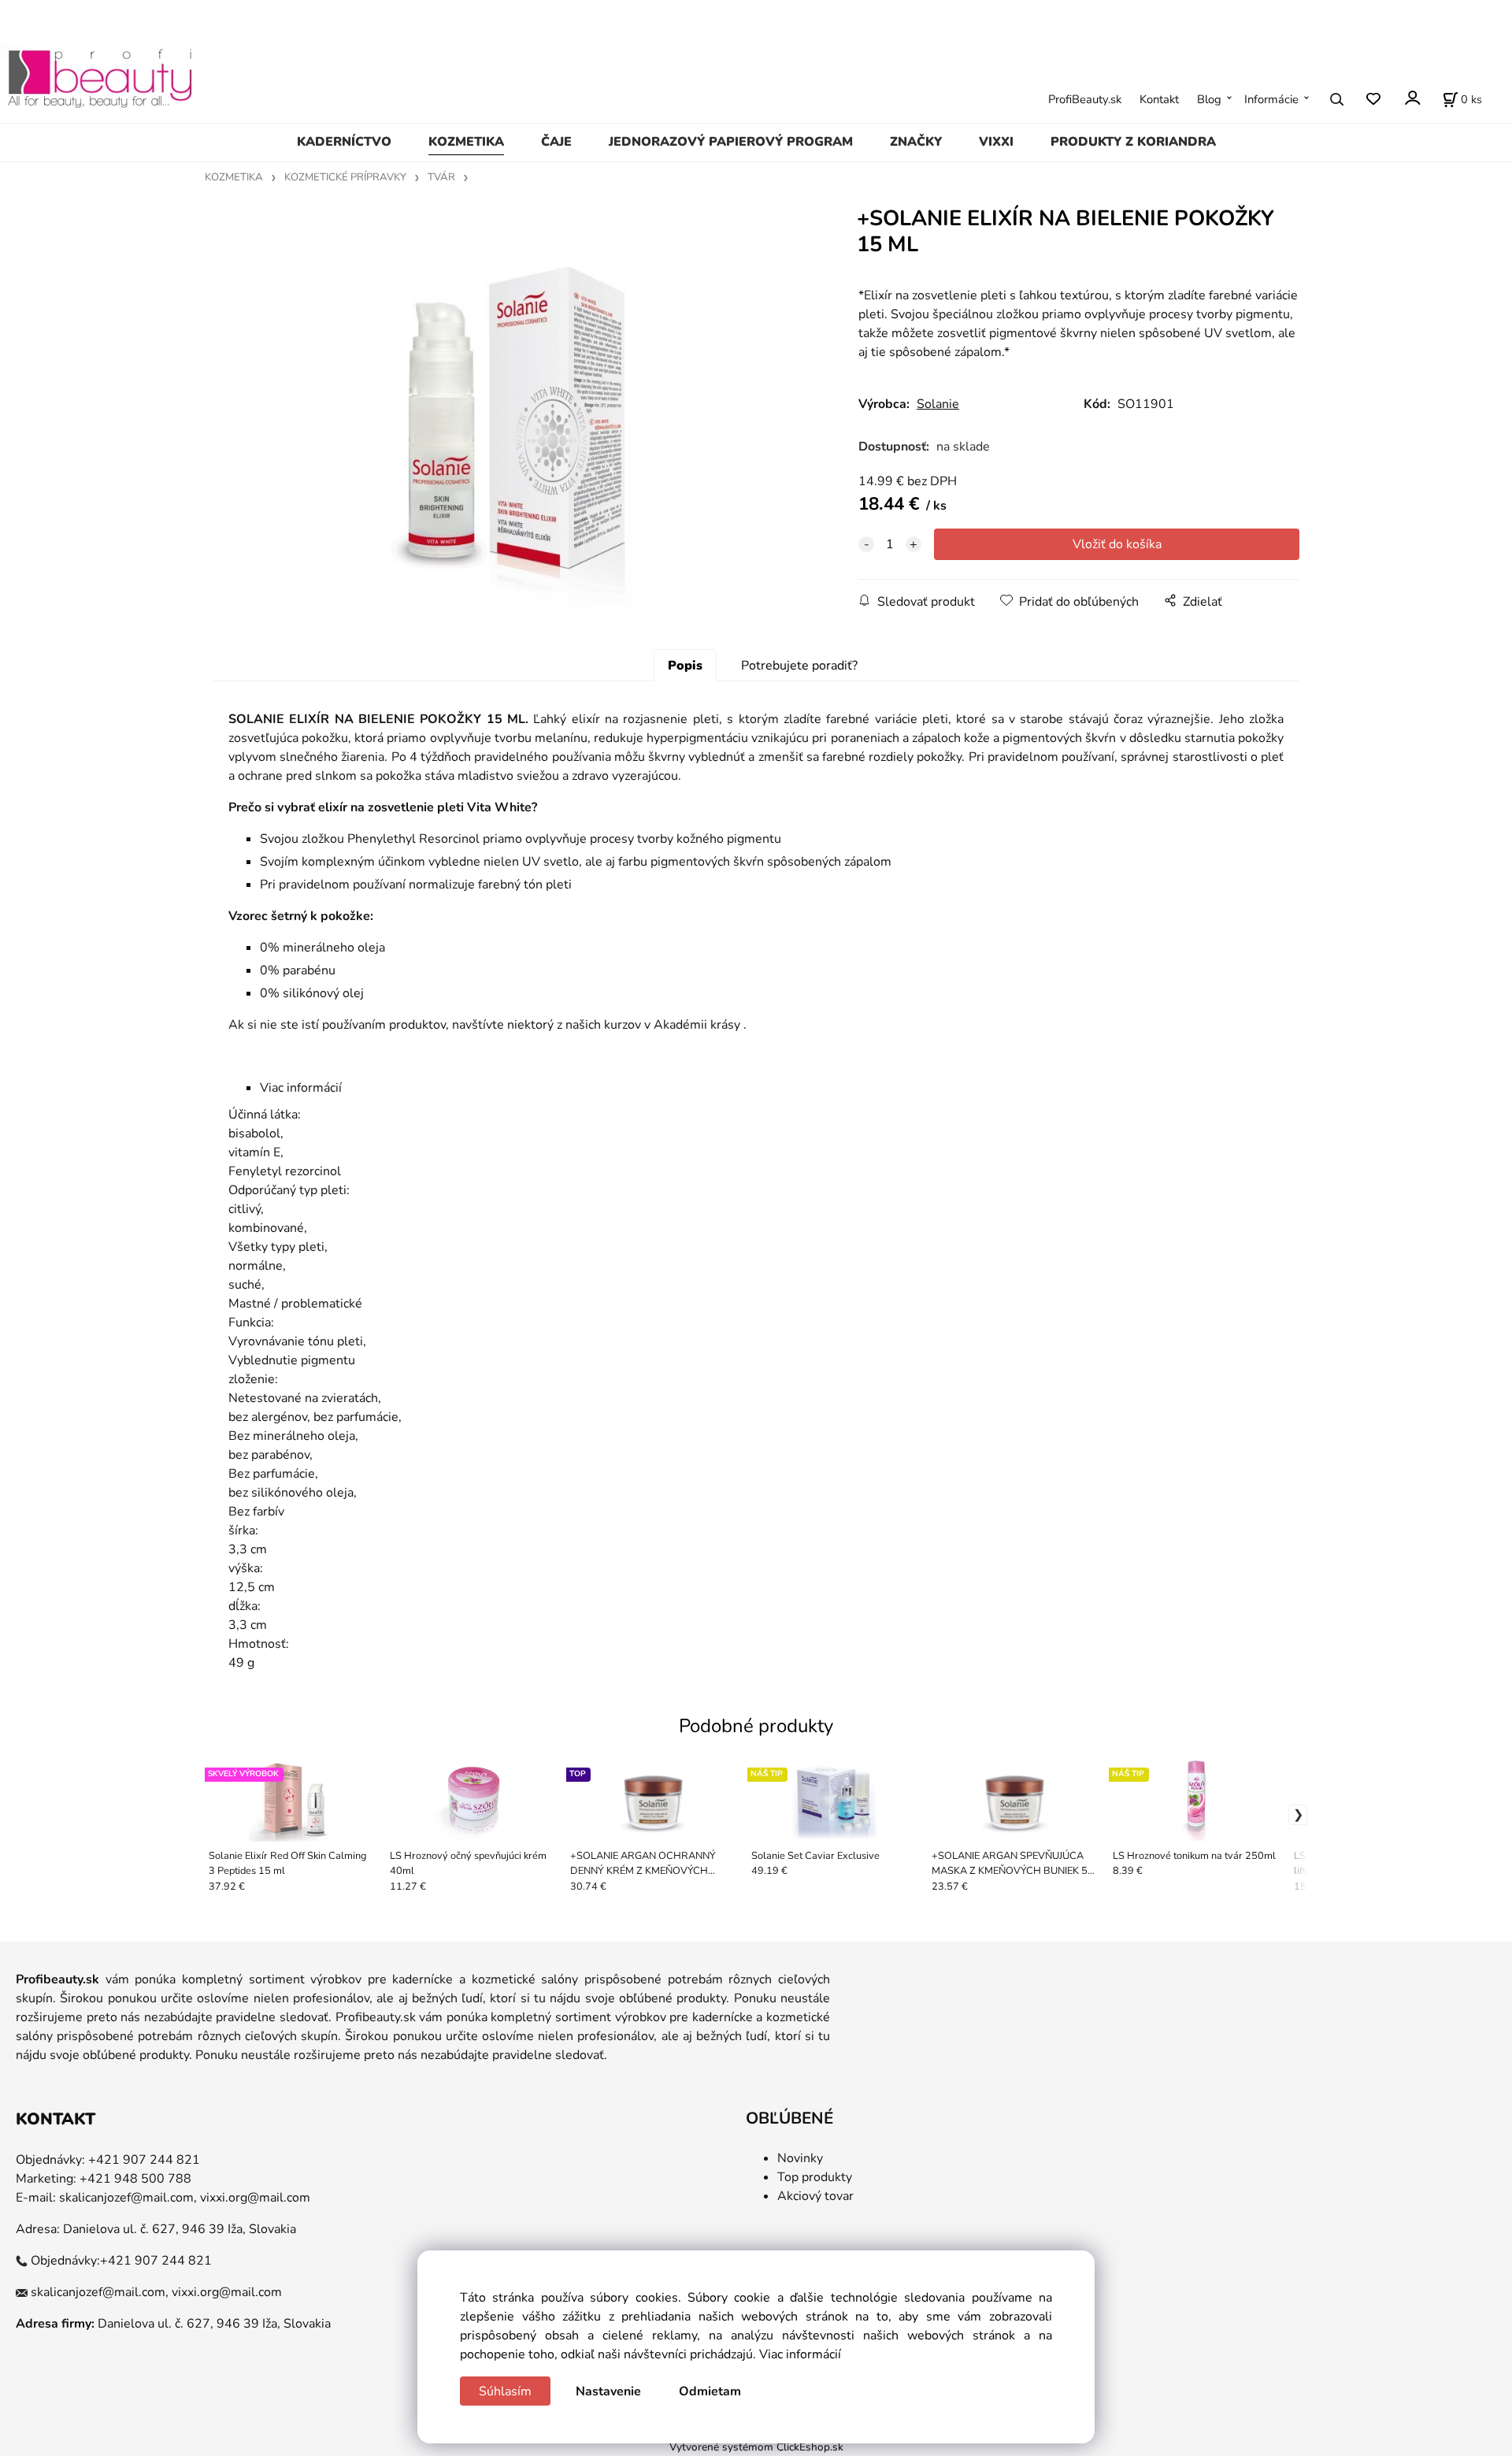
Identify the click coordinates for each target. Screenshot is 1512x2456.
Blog (1209, 99)
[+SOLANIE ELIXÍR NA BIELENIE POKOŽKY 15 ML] (508, 420)
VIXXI (996, 142)
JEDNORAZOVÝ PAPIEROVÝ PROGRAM (731, 142)
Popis (685, 666)
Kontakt (1159, 99)
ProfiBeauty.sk (1085, 99)
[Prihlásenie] (1412, 98)
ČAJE (556, 142)
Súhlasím (505, 2391)
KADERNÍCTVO (344, 142)
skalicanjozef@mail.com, (128, 2198)
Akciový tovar (815, 2196)
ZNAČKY (916, 142)
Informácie (1271, 99)
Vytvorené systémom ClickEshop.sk (756, 2447)
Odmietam (710, 2391)
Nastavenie (608, 2391)
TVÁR (441, 177)
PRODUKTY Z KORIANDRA (1133, 142)
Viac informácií (800, 2354)
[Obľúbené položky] (1373, 100)
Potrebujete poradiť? (799, 666)
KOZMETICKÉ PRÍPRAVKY (345, 177)
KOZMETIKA (466, 142)
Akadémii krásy (697, 1025)
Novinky (800, 2158)
